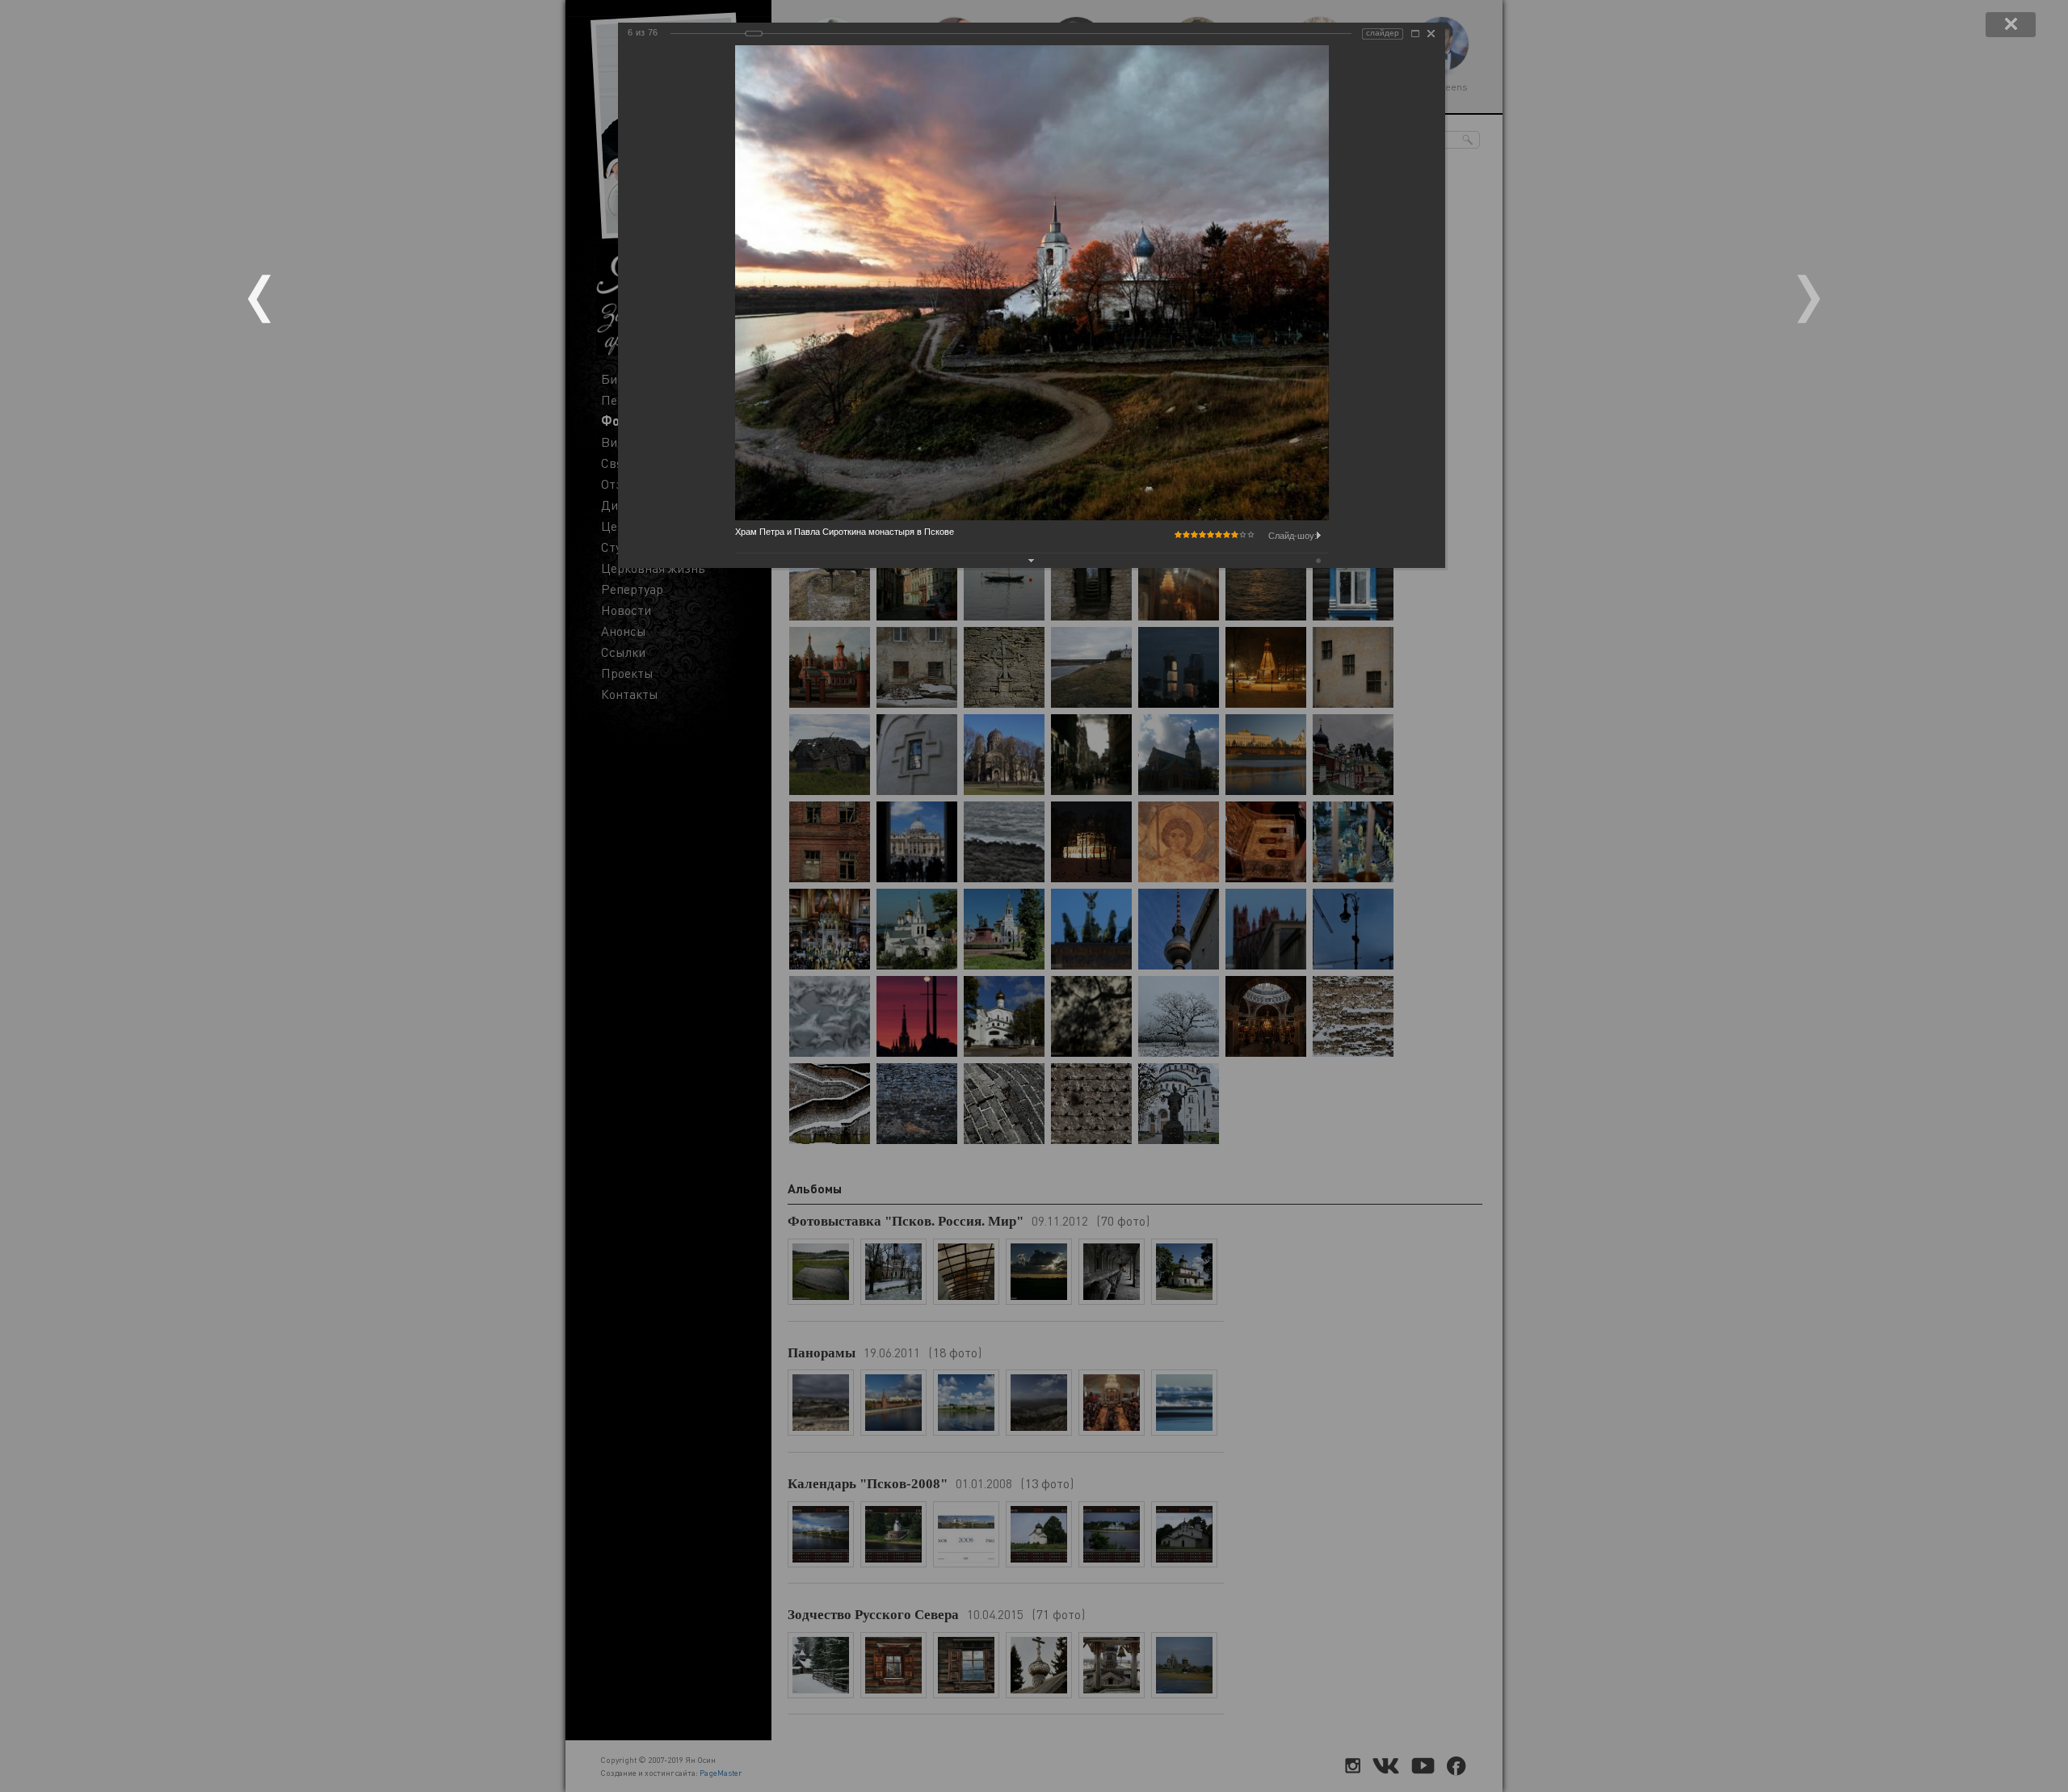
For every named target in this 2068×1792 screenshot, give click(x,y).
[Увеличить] (1415, 34)
